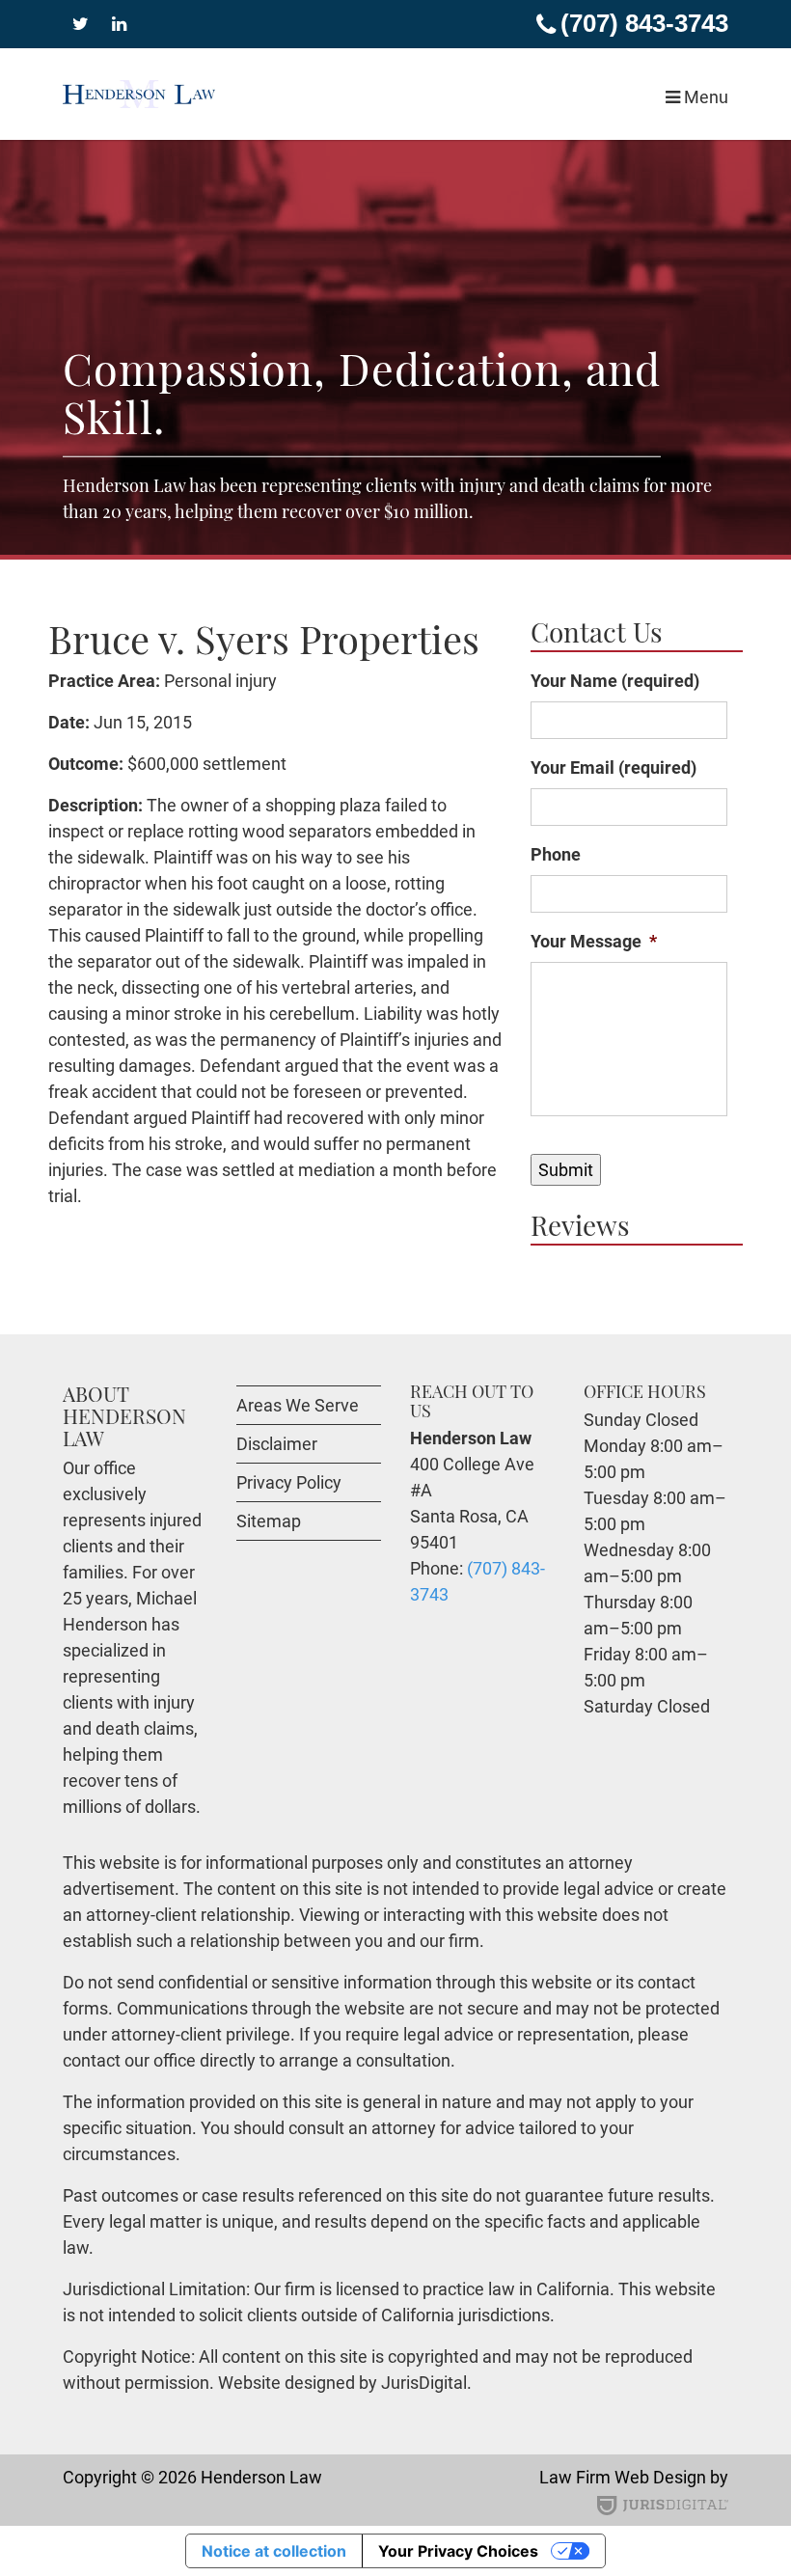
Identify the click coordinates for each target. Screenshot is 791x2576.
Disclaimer (277, 1444)
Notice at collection (274, 2551)
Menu (704, 97)
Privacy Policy (289, 1482)
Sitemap (269, 1521)
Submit (566, 1170)
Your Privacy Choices (458, 2551)
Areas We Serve (298, 1405)
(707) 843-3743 (644, 23)
